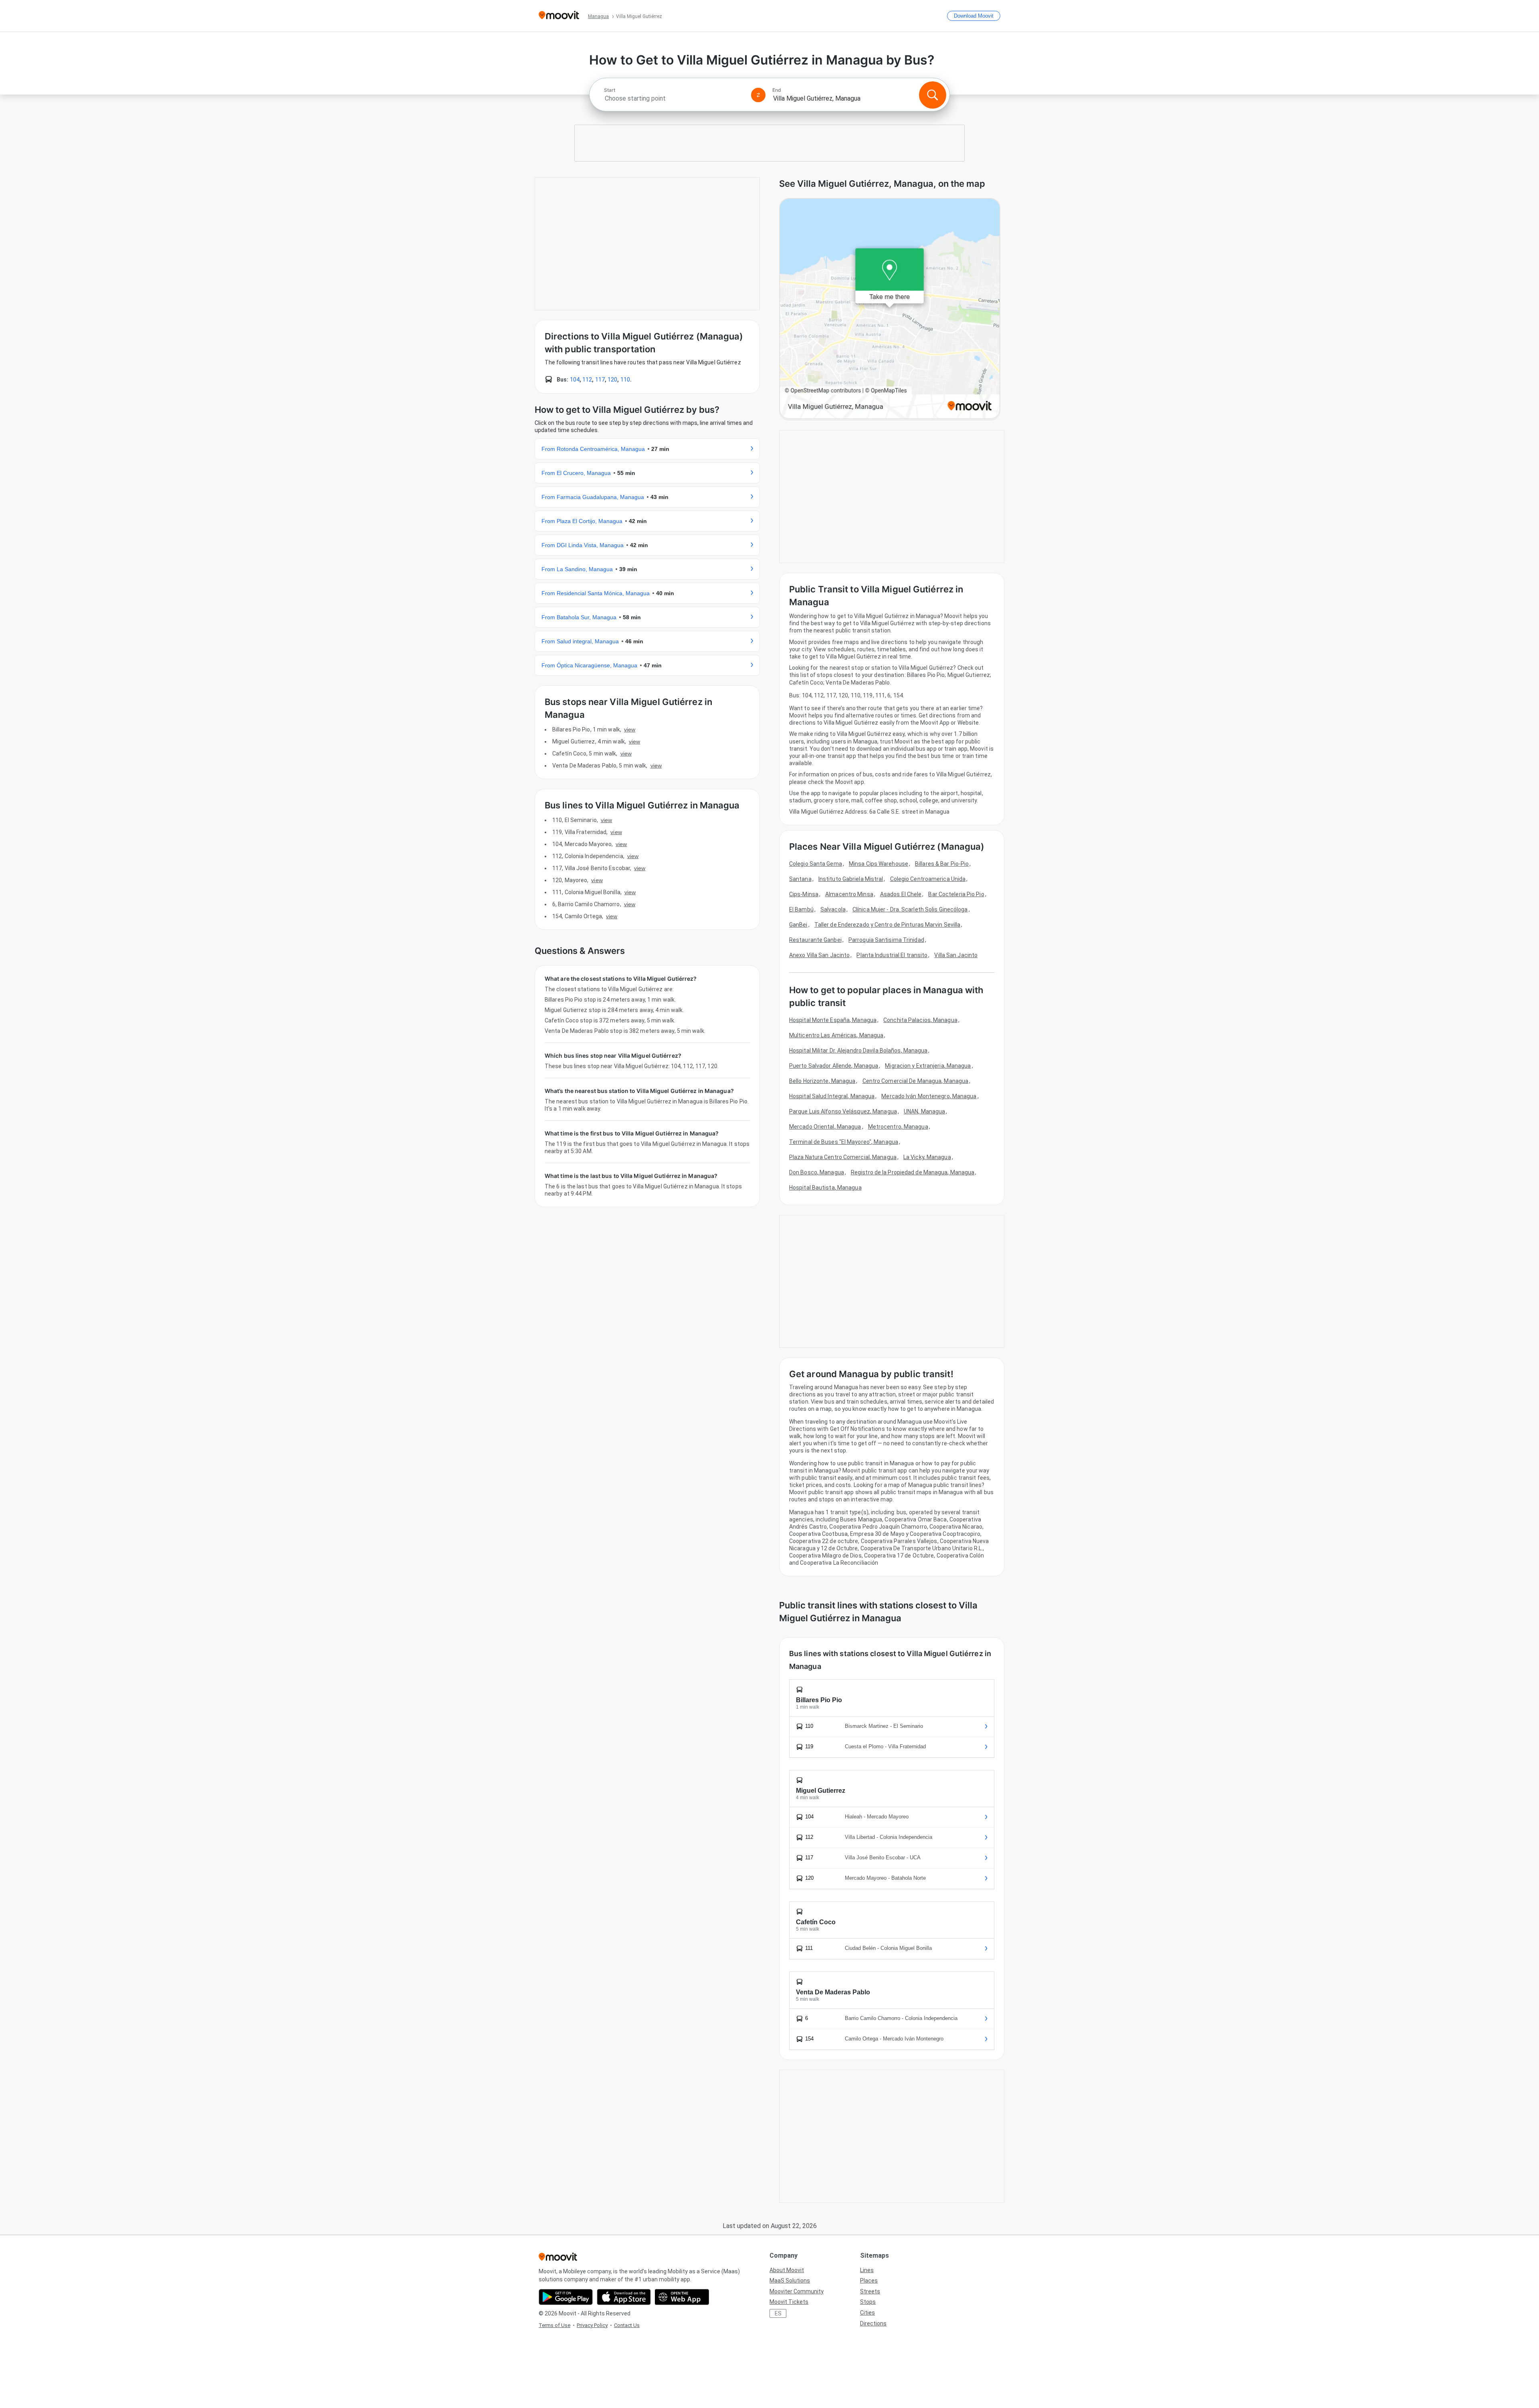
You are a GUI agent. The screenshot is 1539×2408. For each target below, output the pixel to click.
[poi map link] (890, 309)
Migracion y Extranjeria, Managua (928, 1066)
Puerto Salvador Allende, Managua (834, 1066)
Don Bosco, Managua (817, 1172)
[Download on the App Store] (624, 2297)
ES (778, 2313)
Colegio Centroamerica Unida (928, 879)
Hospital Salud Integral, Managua (832, 1096)
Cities (867, 2313)
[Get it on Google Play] (566, 2297)
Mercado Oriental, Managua (825, 1127)
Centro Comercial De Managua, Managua (916, 1081)
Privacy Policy (592, 2325)
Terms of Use (554, 2325)
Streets (870, 2291)
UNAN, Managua (924, 1111)
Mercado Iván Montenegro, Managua (929, 1096)
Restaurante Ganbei (815, 940)
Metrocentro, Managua (898, 1127)
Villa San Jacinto (956, 955)
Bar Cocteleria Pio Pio (956, 894)
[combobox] (674, 98)
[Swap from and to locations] (758, 95)
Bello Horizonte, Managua (822, 1081)
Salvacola (833, 909)
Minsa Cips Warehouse (879, 864)
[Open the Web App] (682, 2297)
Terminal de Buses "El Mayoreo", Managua (844, 1142)
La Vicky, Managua (927, 1157)
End (777, 90)
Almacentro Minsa (849, 894)
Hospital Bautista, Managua (825, 1188)
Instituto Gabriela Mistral (851, 879)
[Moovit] (559, 16)
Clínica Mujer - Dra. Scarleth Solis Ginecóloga (910, 909)
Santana (800, 879)
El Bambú (801, 909)
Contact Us (627, 2325)
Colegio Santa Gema (816, 864)
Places (869, 2281)
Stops (868, 2302)
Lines (867, 2270)
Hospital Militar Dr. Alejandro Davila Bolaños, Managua (858, 1050)
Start (610, 90)
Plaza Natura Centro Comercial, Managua (843, 1157)
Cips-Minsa (804, 894)
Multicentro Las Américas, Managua (836, 1035)
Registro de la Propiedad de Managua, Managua (913, 1172)
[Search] (933, 95)
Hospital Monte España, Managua (833, 1020)
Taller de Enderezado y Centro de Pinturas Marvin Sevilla (888, 925)
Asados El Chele (901, 894)
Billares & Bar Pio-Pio (942, 864)
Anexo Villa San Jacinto (819, 955)
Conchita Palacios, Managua (920, 1020)
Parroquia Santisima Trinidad (886, 940)
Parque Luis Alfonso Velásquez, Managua (843, 1111)
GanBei (798, 925)
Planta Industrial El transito (892, 955)
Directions (873, 2323)
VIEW (630, 729)
